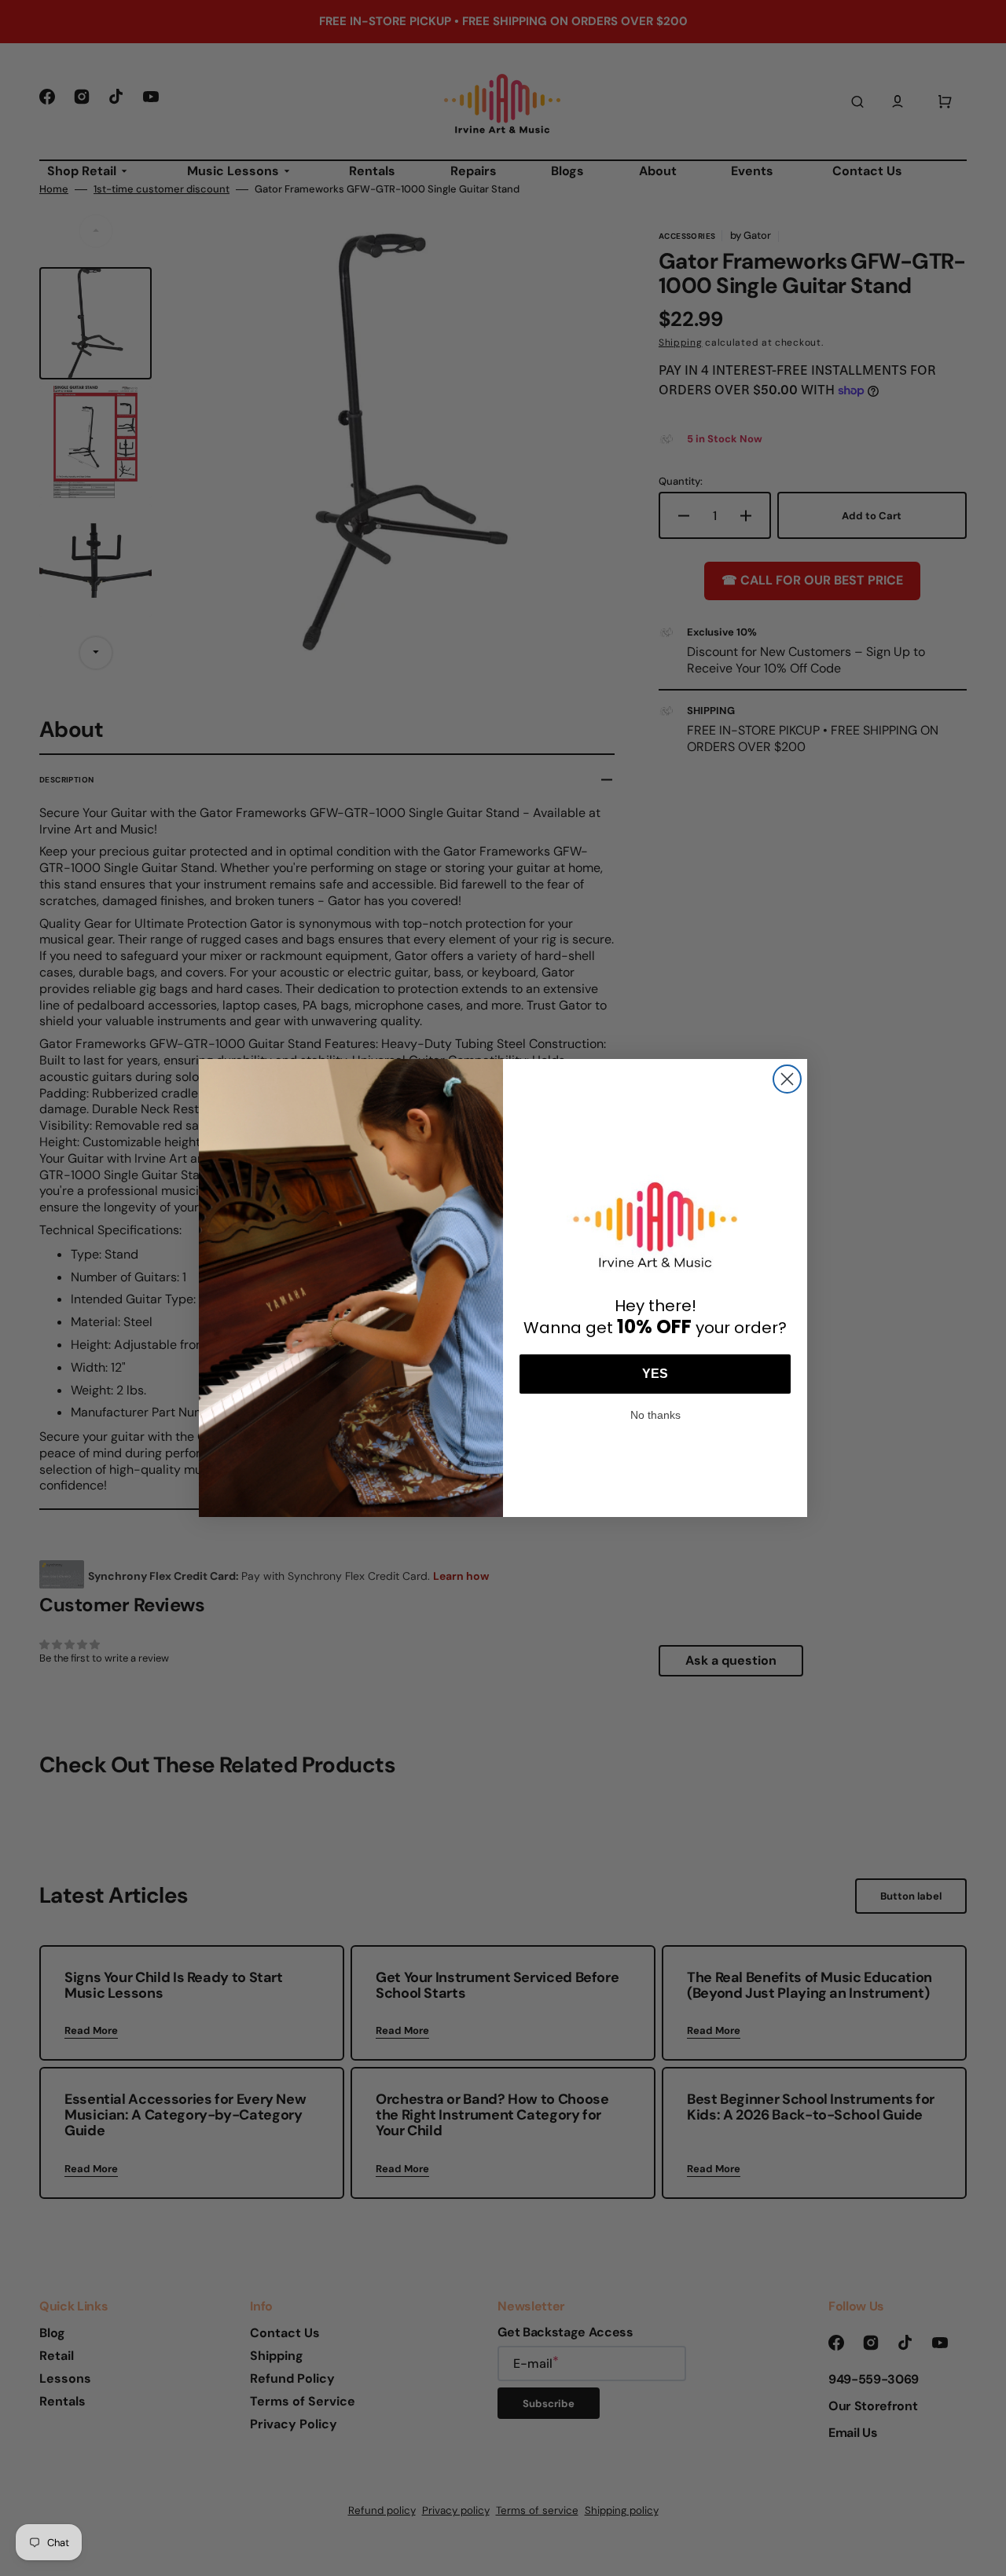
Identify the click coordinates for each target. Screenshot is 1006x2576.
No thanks (655, 1413)
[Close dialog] (787, 1079)
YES (655, 1374)
